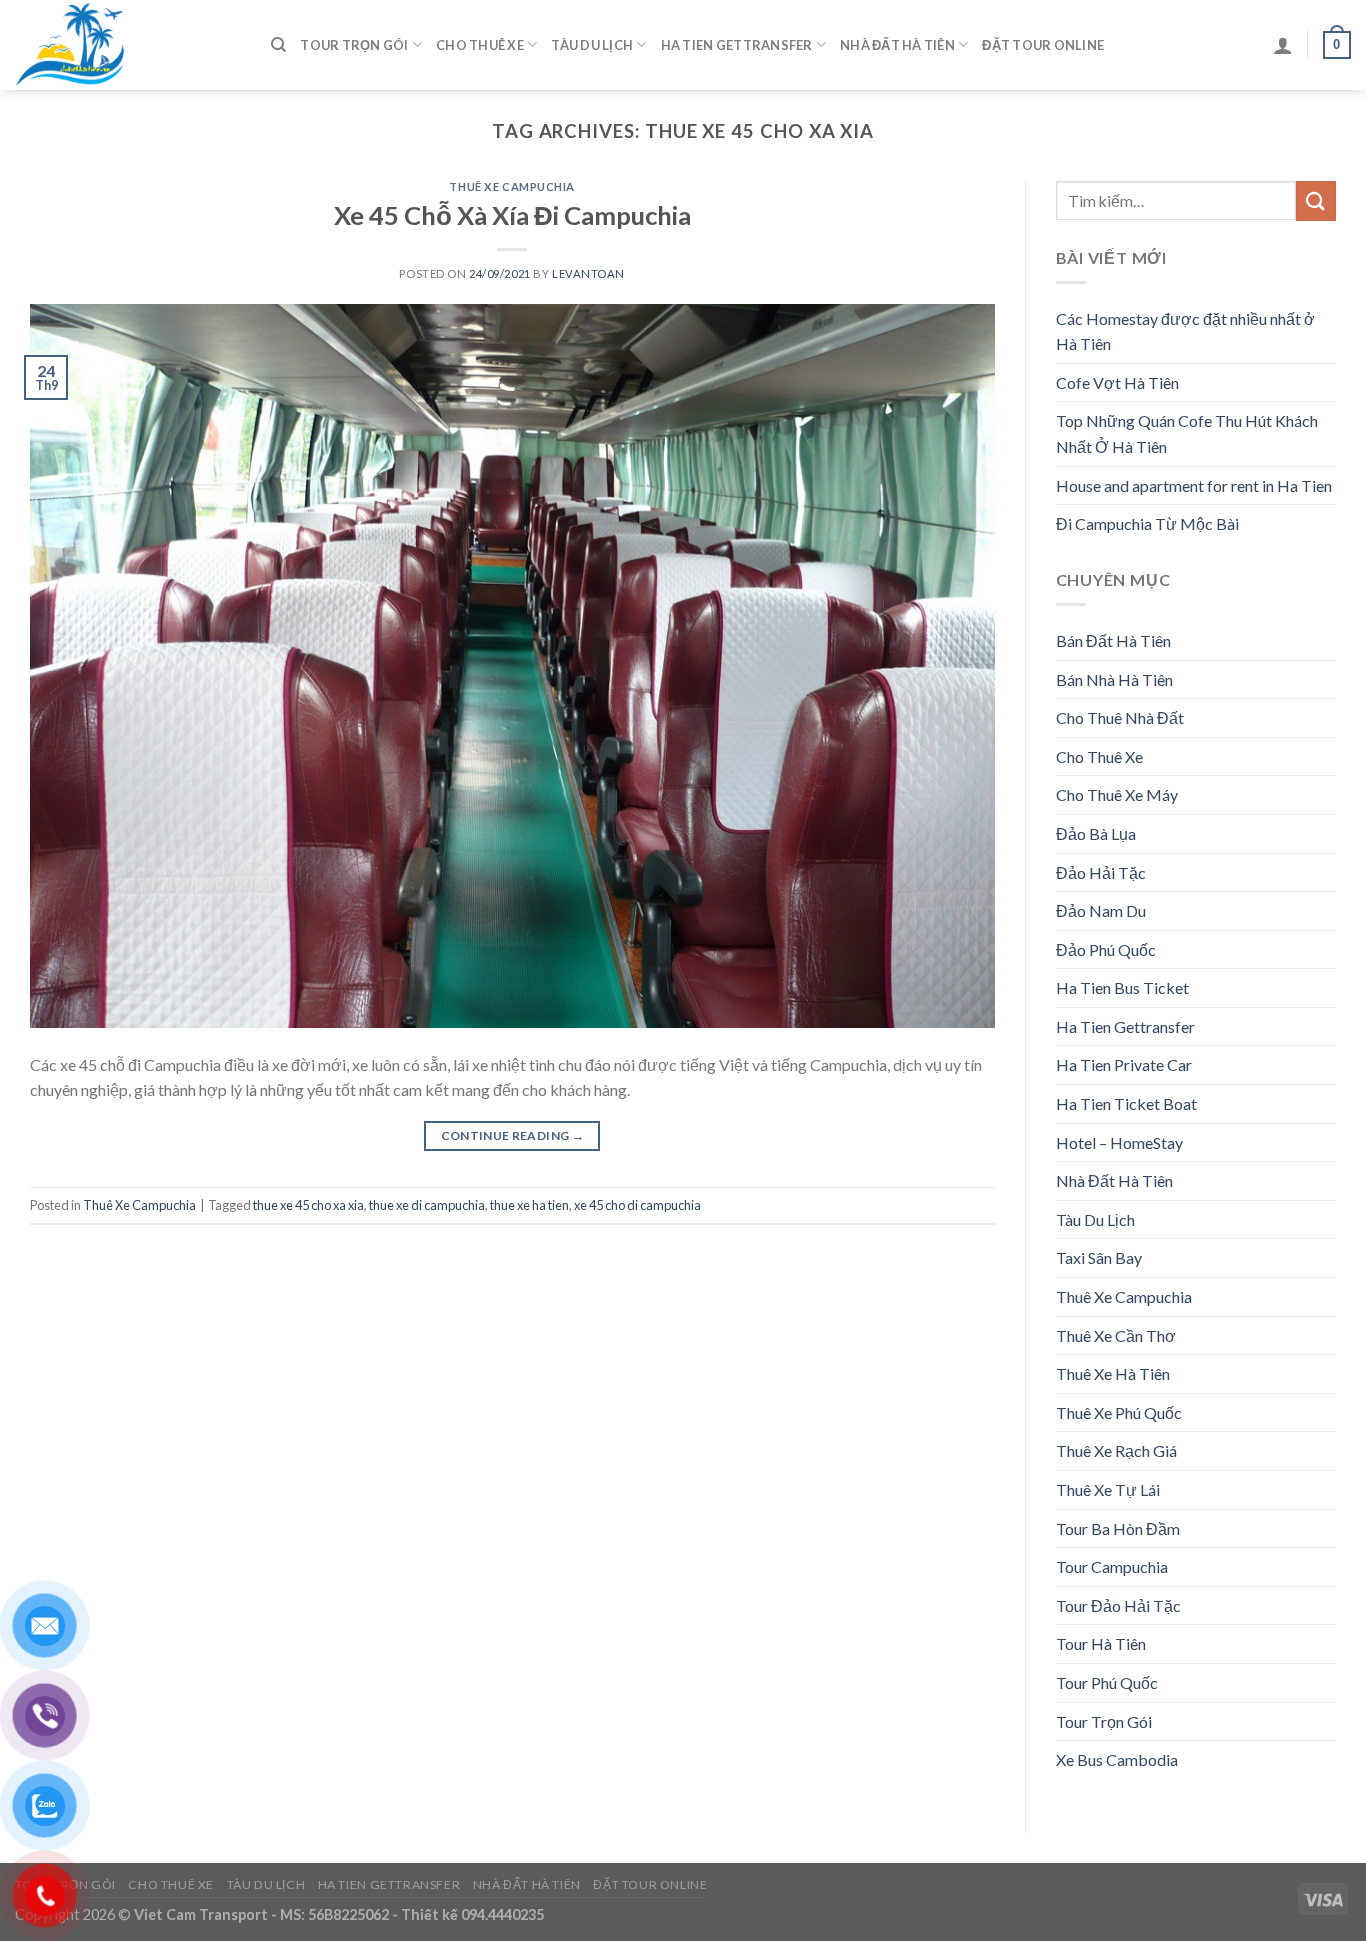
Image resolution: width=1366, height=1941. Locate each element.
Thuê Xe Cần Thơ (1116, 1335)
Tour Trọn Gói (354, 45)
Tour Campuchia (1112, 1566)
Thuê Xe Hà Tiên (1113, 1373)
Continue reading (513, 1135)
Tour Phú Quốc (1107, 1682)
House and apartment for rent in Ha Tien (1194, 485)
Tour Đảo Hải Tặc (1118, 1605)
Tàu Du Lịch (592, 45)
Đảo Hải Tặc (1101, 872)
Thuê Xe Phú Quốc (1119, 1412)
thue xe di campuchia (427, 1205)
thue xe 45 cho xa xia (308, 1205)
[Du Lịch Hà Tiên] (128, 45)
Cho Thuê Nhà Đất (1120, 717)
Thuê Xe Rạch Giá (1116, 1450)
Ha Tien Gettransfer (737, 45)
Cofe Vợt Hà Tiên (1117, 382)
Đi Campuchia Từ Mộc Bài (1147, 523)
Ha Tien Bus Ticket (1122, 987)
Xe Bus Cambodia (1117, 1759)
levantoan (588, 273)
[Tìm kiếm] (278, 45)
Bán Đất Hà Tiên (1113, 640)
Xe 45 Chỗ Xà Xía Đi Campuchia (512, 215)
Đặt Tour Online (1043, 45)
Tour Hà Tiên (1101, 1643)
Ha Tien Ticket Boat (1126, 1103)
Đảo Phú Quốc (1106, 949)
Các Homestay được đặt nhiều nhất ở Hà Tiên (1185, 331)
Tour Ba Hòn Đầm (1118, 1528)
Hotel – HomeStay (1119, 1142)
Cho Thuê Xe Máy (1117, 794)
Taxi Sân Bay (1099, 1257)
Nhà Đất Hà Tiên (897, 45)
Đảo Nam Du (1101, 910)
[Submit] (1316, 200)
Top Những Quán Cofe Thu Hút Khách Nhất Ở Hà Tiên (1187, 433)
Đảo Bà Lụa (1096, 833)
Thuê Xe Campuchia (512, 186)
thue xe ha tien (529, 1205)
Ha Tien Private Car (1124, 1064)
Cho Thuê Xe (480, 45)
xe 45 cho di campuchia (637, 1205)
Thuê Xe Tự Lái (1108, 1489)
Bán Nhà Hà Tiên (1114, 679)
